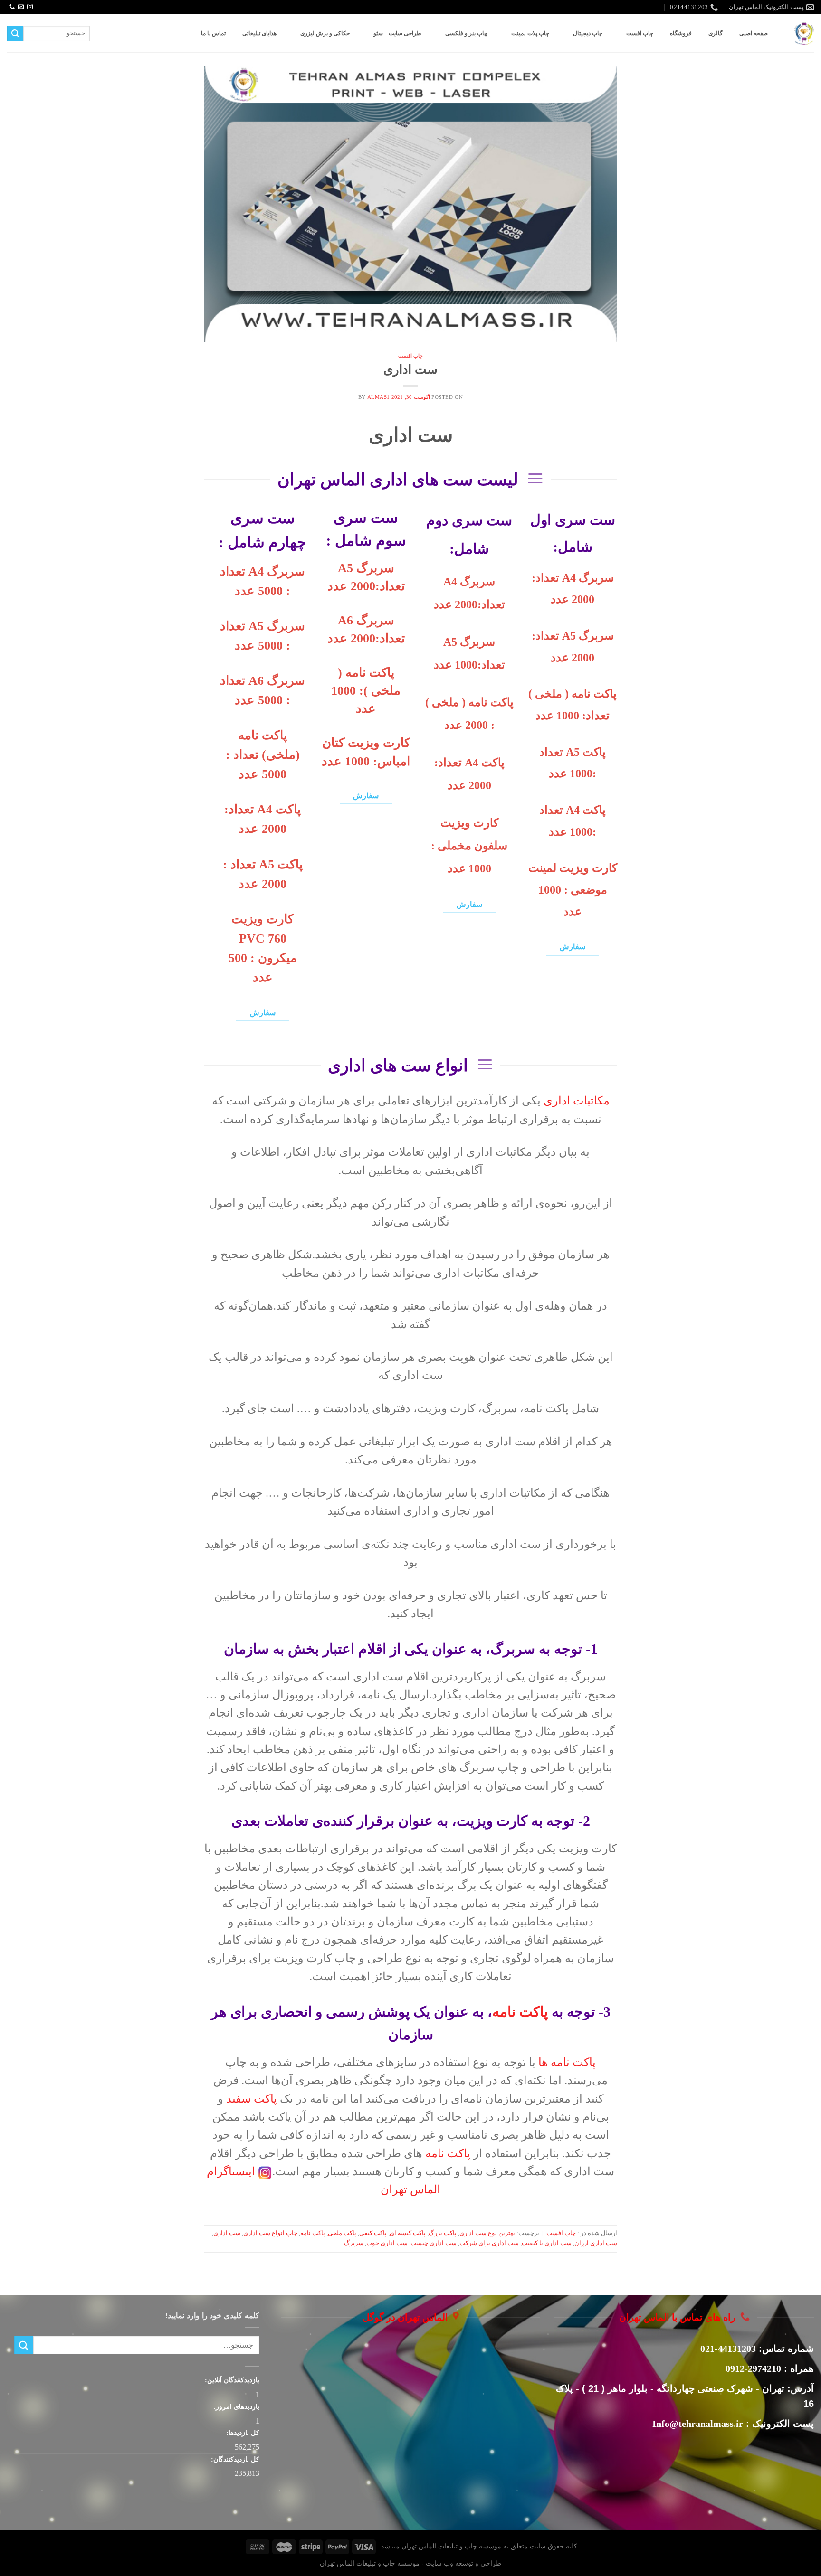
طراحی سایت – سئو (397, 33)
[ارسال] (15, 34)
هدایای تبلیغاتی (259, 33)
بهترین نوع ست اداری (487, 2233)
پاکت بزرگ (443, 2233)
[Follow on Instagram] (30, 7)
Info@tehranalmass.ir (698, 2424)
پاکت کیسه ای (408, 2233)
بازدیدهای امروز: (235, 2406)
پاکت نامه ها (567, 2062)
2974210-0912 (753, 2368)
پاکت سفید (252, 2099)
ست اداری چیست (434, 2243)
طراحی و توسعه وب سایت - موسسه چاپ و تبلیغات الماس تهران (410, 2563)
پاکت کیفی (373, 2233)
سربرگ (354, 2243)
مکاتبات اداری (577, 1101)
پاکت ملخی (342, 2233)
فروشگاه (681, 33)
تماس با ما (213, 33)
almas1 (379, 397)
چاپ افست (640, 33)
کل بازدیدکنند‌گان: (234, 2459)
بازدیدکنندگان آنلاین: (231, 2380)
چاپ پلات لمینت (530, 33)
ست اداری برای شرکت (489, 2243)
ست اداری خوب (387, 2243)
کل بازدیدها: (242, 2433)
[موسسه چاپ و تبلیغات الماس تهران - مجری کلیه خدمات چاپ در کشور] (804, 33)
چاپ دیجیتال (588, 33)
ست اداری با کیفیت (547, 2243)
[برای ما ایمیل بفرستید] (21, 7)
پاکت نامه (520, 2012)
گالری (716, 33)
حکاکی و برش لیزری (325, 33)
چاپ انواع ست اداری (270, 2233)
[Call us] (12, 7)
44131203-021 (728, 2349)
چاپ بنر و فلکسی (466, 33)
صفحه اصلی (754, 33)
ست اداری (410, 370)
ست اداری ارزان (596, 2243)
